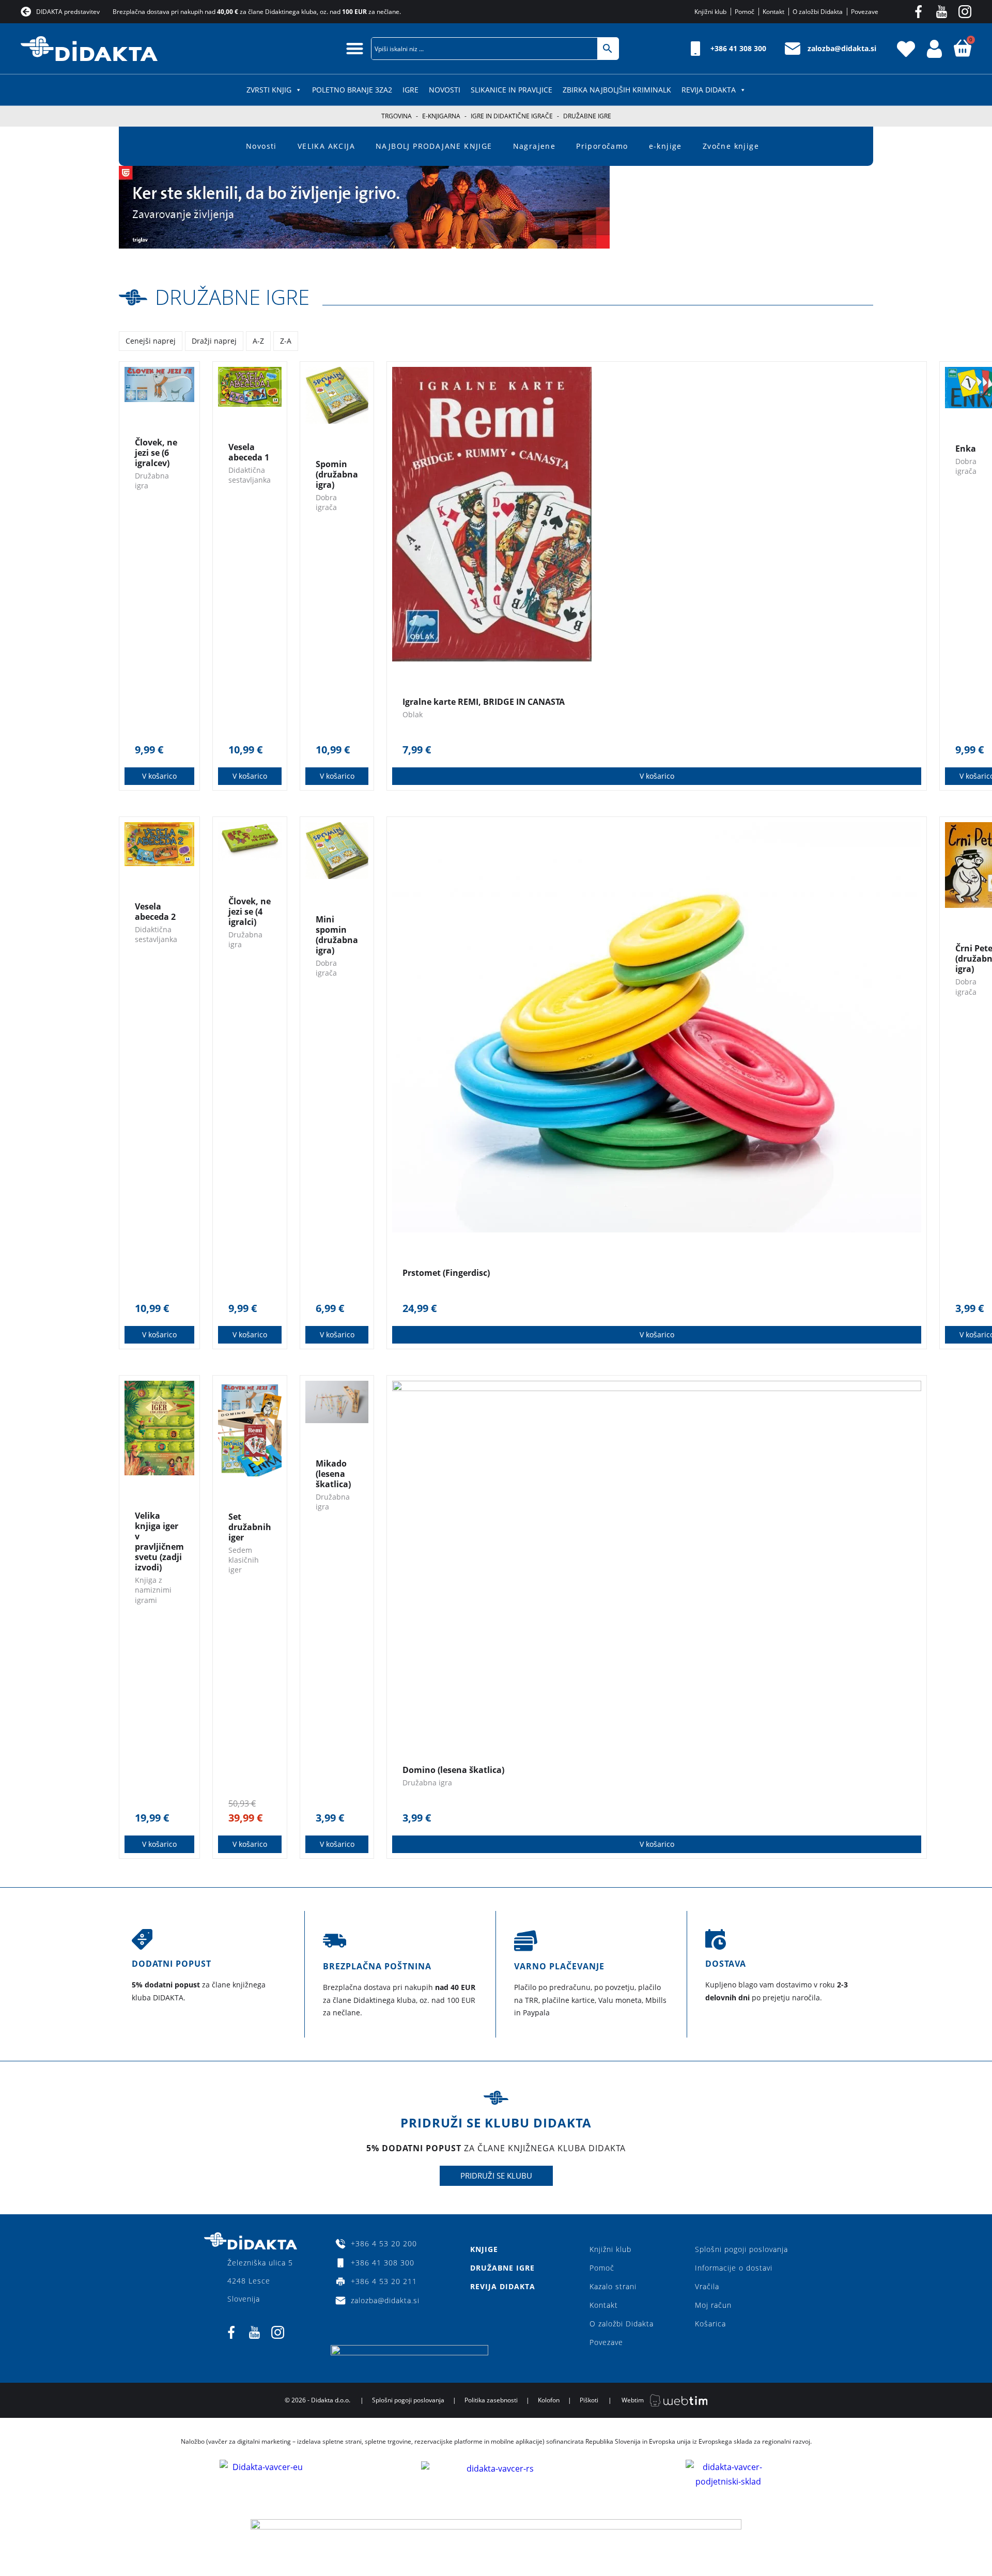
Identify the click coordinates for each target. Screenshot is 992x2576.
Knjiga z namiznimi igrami (153, 1590)
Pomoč (602, 2268)
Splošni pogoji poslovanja (741, 2249)
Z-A (286, 341)
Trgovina (397, 116)
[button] (355, 48)
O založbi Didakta (622, 2324)
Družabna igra (427, 1783)
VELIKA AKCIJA (326, 146)
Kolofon (549, 2400)
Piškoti (589, 2400)
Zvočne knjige (731, 146)
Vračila (707, 2286)
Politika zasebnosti (491, 2400)
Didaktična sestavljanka (250, 475)
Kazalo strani (613, 2286)
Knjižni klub (610, 2249)
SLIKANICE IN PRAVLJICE (512, 90)
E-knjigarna (441, 116)
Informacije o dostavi (734, 2268)
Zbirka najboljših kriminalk (617, 90)
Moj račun (713, 2305)
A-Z (258, 341)
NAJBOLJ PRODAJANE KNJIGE (434, 146)
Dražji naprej (214, 341)
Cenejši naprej (151, 341)
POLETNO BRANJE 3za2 (352, 90)
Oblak (413, 714)
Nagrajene (534, 146)
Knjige (484, 2249)
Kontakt (604, 2305)
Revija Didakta (709, 90)
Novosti (445, 90)
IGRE (410, 90)
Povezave (606, 2342)
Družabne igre (232, 297)
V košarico (159, 776)
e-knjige (665, 146)
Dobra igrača (326, 502)
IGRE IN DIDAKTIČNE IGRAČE (512, 116)
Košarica (710, 2324)
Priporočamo (602, 146)
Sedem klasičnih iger (244, 1560)
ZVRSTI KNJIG (269, 90)
